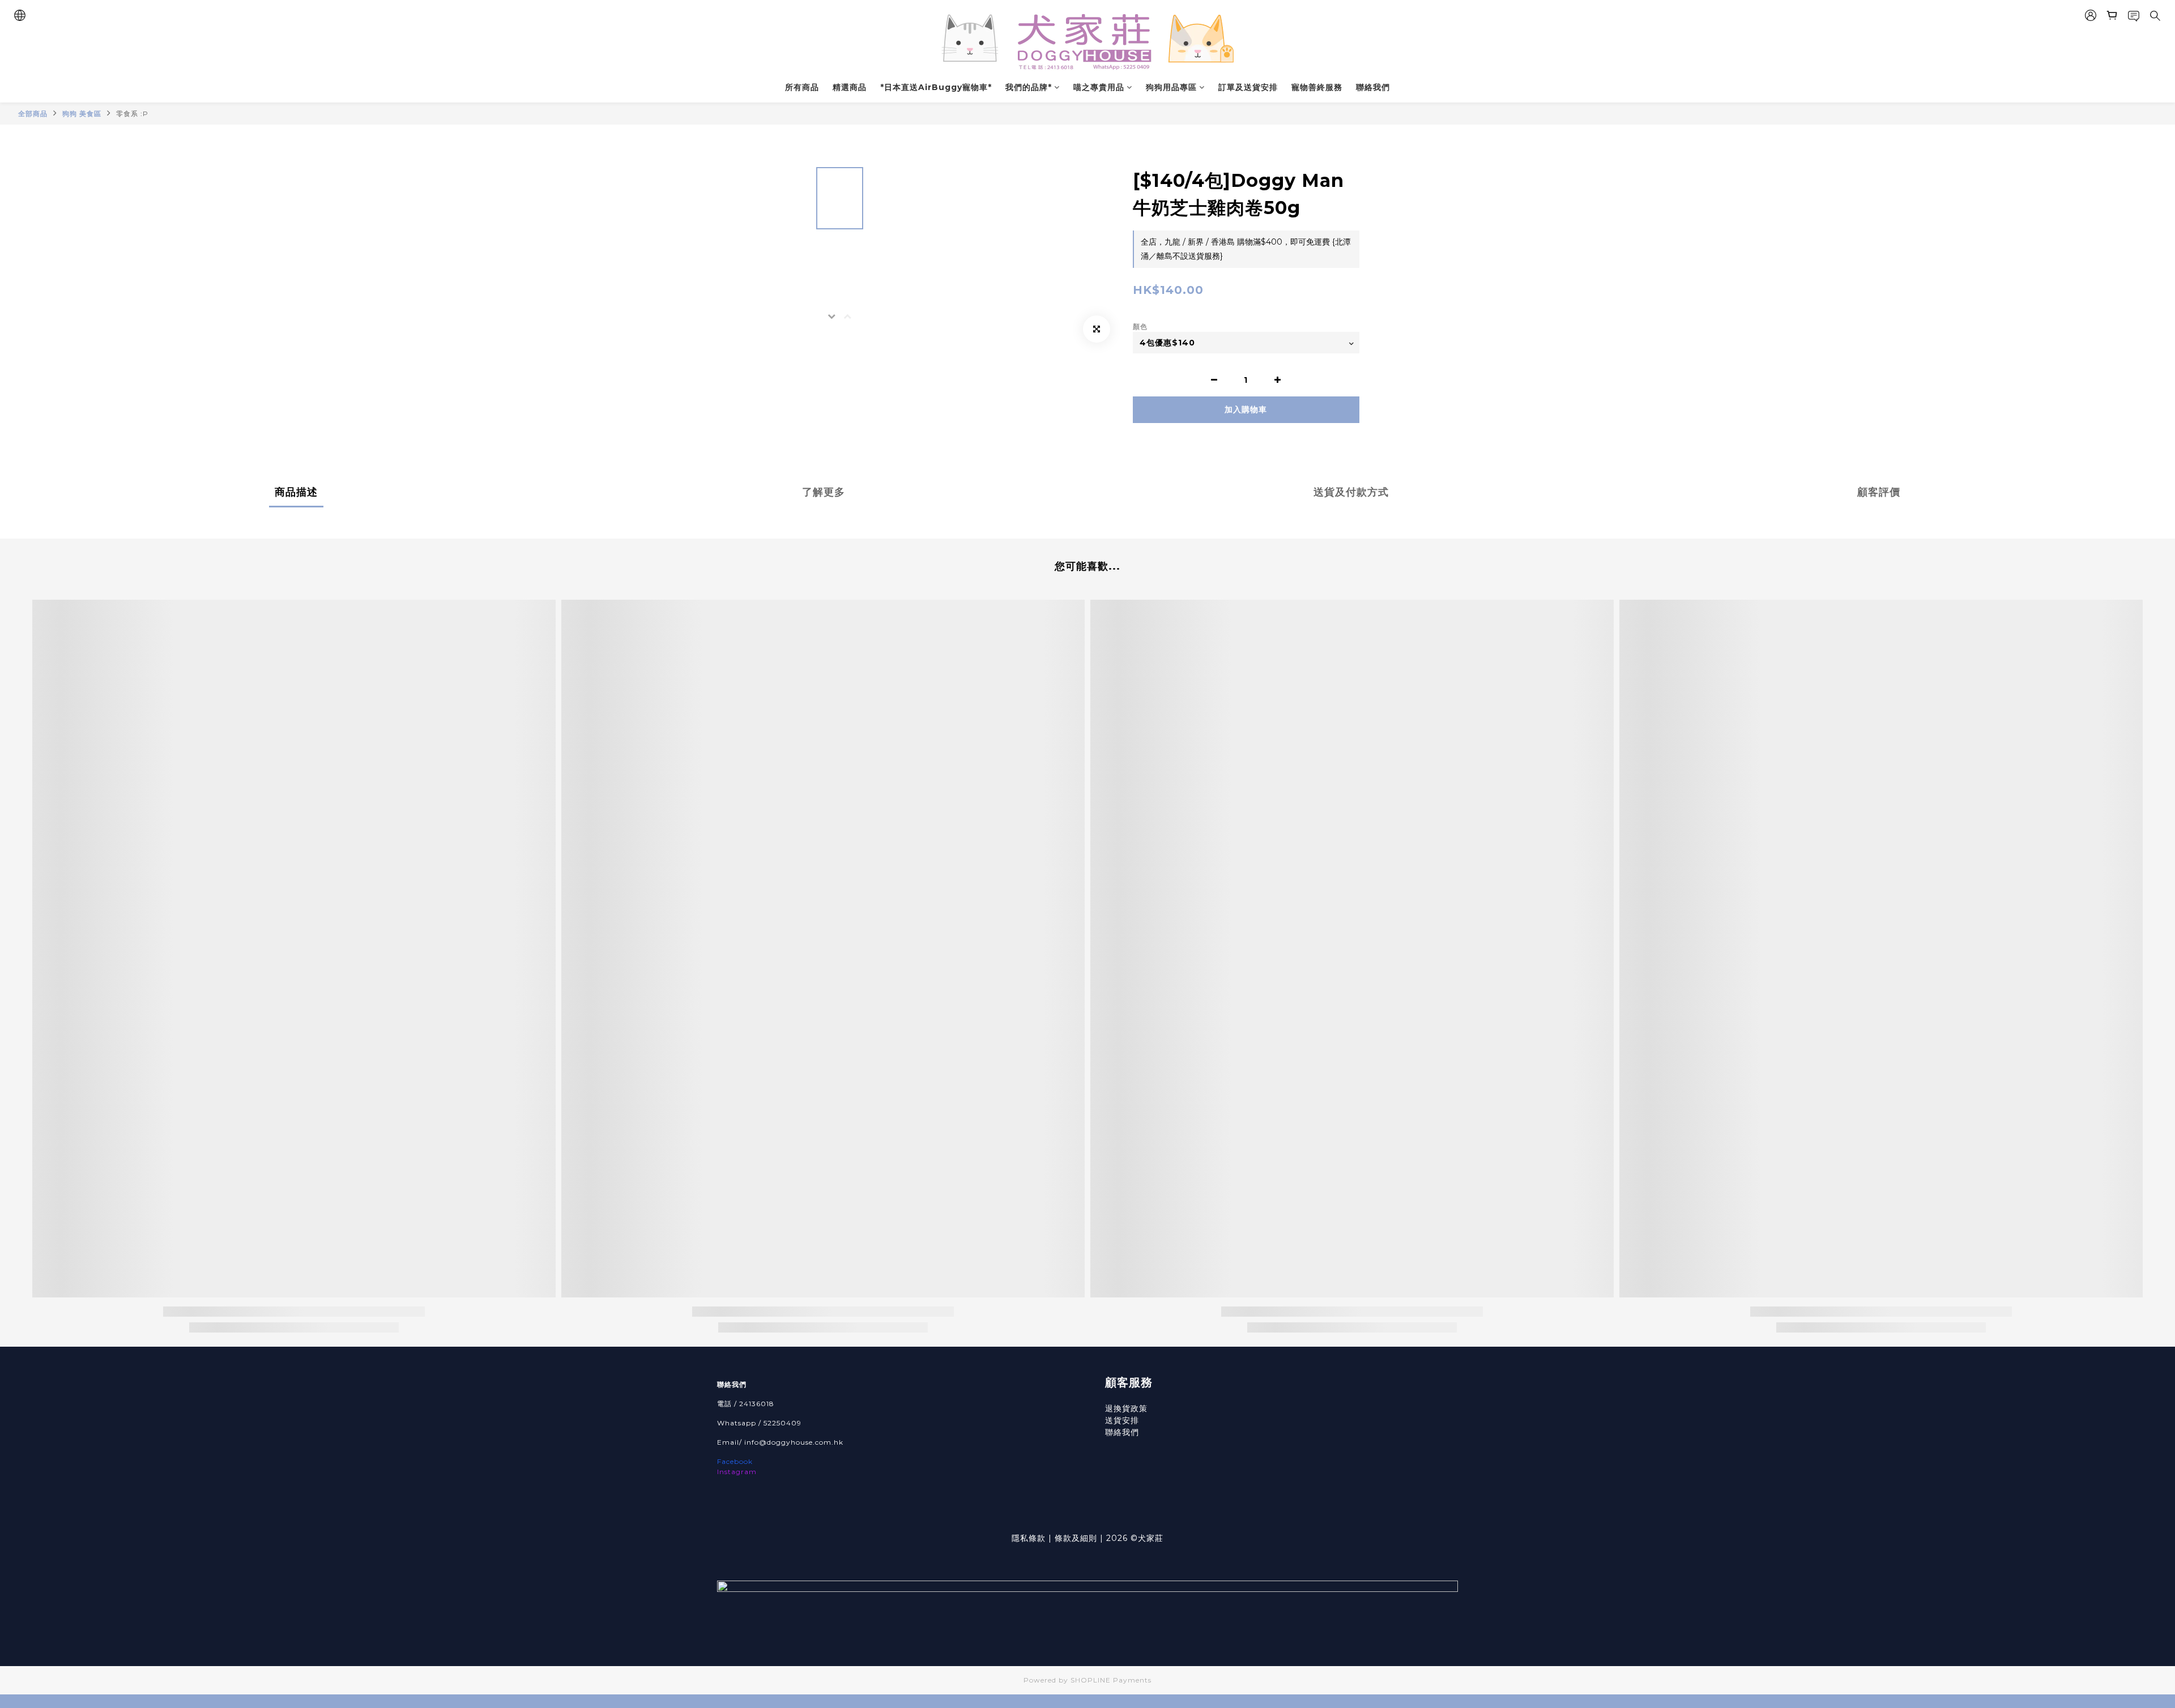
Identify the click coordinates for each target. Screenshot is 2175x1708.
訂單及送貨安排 (1248, 87)
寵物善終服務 (1317, 87)
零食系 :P (132, 114)
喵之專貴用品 (1099, 87)
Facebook (735, 1461)
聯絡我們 (1373, 87)
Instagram (737, 1472)
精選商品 (850, 87)
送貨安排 (1122, 1420)
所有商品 (802, 87)
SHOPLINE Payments (1111, 1680)
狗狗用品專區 (1171, 87)
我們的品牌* (1029, 87)
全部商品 (33, 114)
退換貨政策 (1126, 1408)
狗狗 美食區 (82, 114)
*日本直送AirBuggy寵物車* (936, 87)
